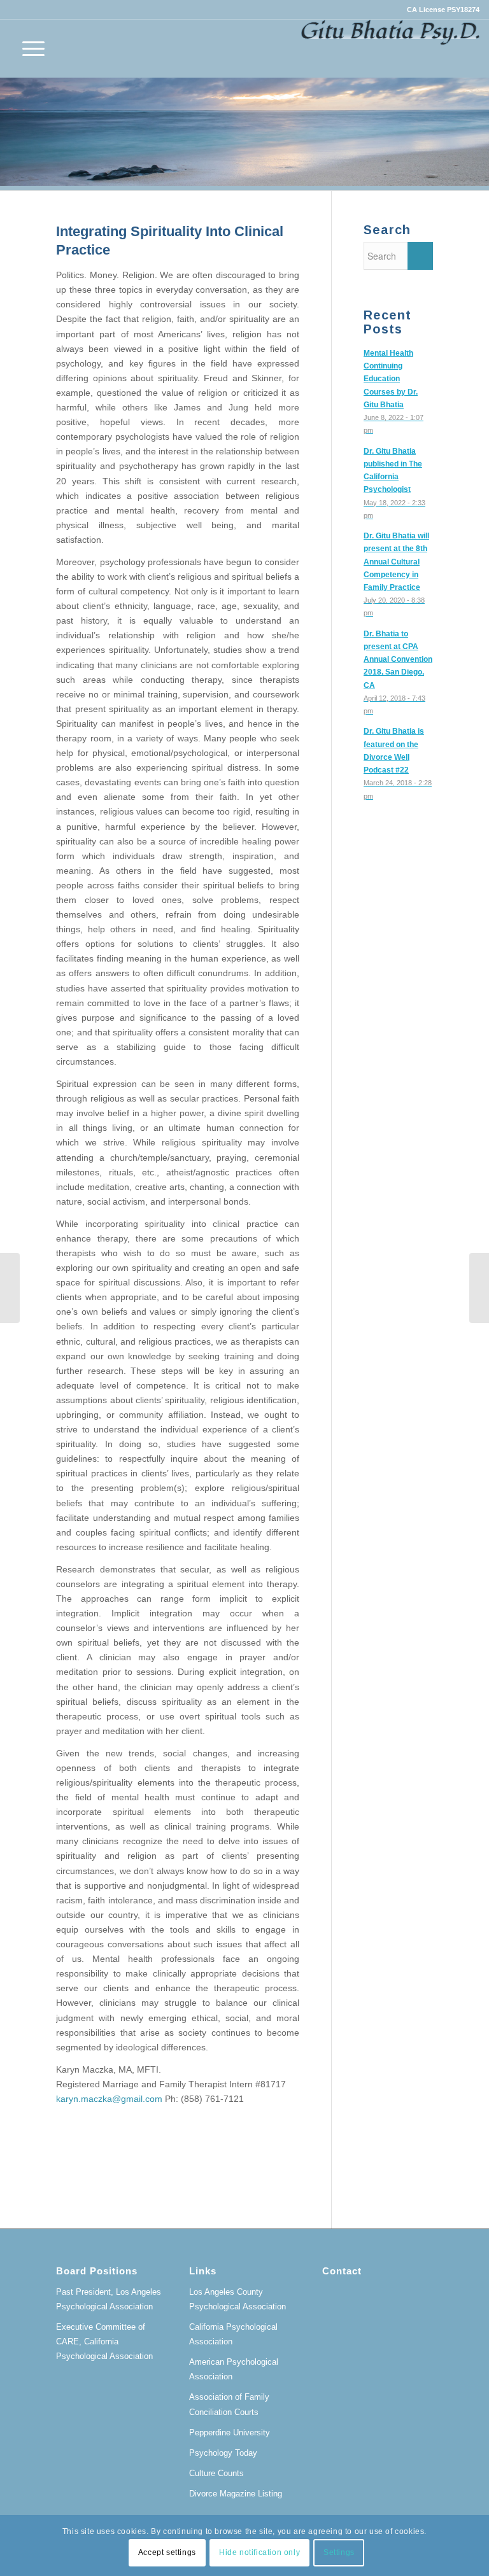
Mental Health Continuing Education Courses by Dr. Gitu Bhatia (391, 379)
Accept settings (167, 2552)
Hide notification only (259, 2552)
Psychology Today (223, 2453)
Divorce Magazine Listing (236, 2494)
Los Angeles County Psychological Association (237, 2299)
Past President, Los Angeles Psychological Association (109, 2299)
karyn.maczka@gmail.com (109, 2099)
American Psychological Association (234, 2369)
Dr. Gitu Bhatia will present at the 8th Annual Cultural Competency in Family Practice (396, 562)
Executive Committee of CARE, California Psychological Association (104, 2341)
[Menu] (27, 48)
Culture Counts (216, 2473)
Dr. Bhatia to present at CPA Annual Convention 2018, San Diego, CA (398, 660)
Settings (339, 2552)
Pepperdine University (230, 2432)
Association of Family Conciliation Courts (229, 2404)
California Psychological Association (233, 2334)
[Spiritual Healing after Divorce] (10, 1288)
